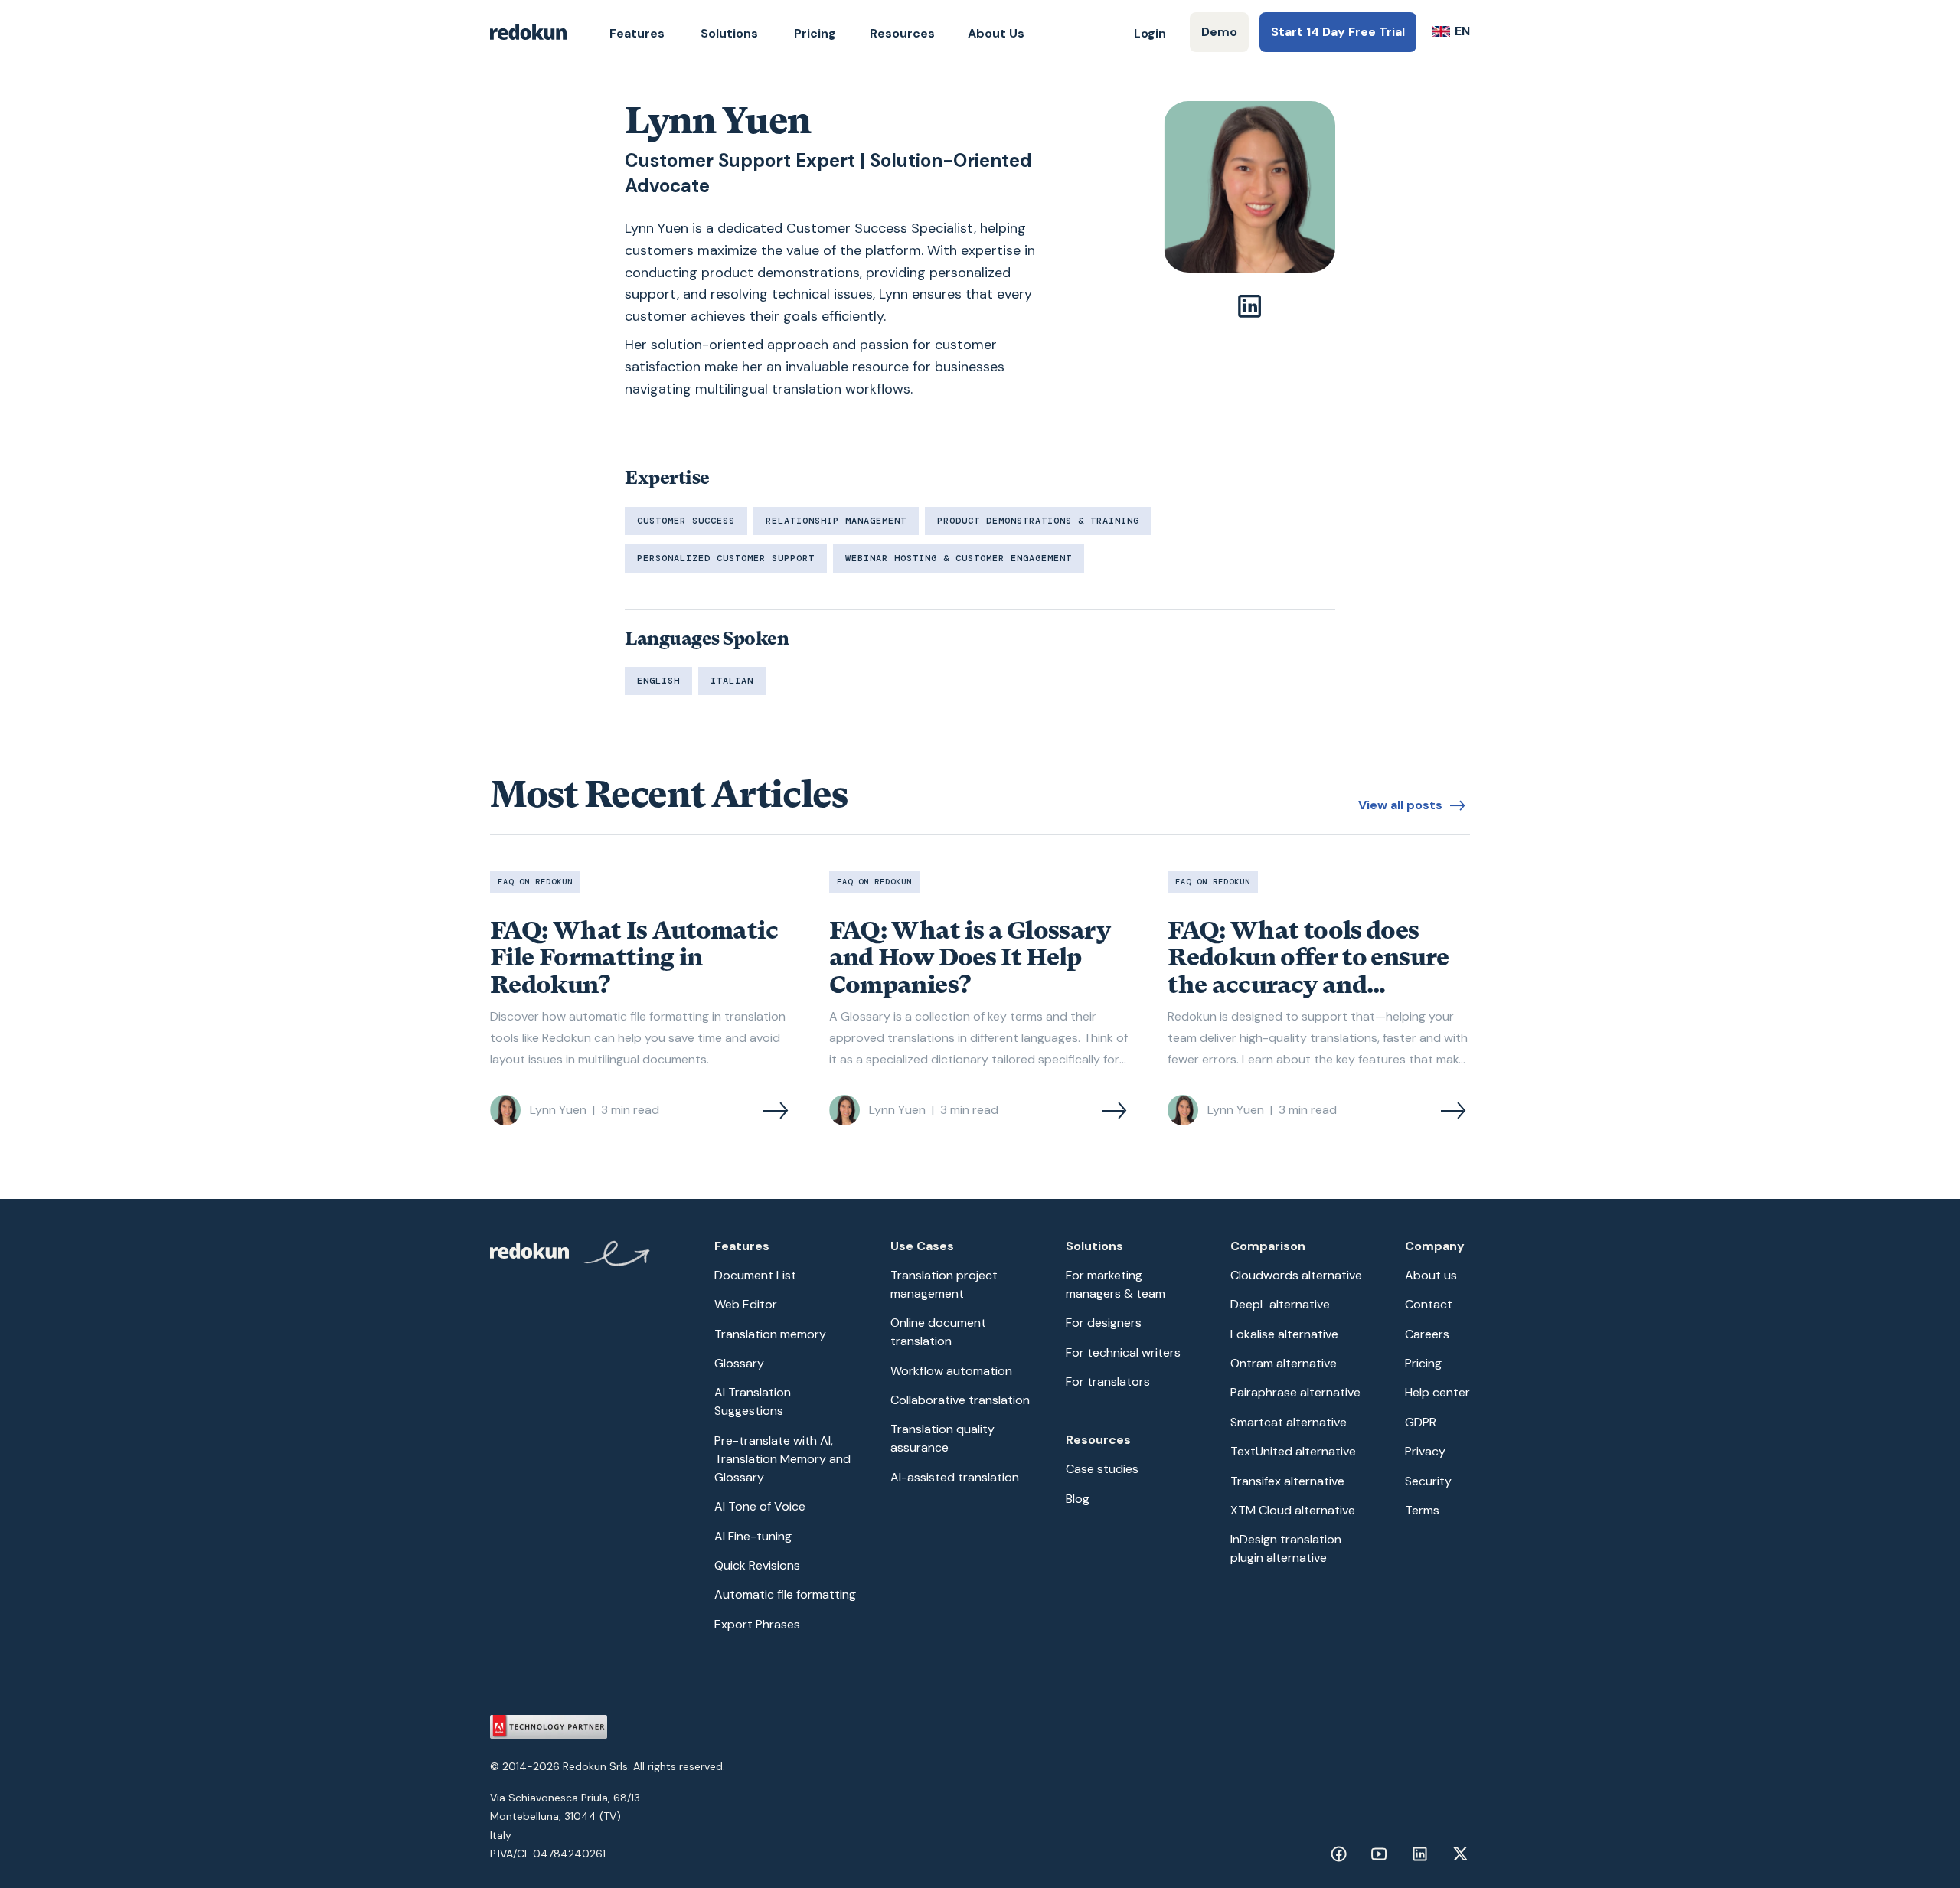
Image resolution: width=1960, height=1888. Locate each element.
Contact (1429, 1304)
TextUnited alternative (1293, 1451)
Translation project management (944, 1284)
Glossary (739, 1363)
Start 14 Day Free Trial (1338, 32)
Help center (1437, 1392)
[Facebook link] (1339, 1854)
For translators (1108, 1382)
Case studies (1102, 1469)
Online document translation (938, 1332)
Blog (1078, 1499)
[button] (637, 34)
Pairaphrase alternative (1295, 1392)
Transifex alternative (1287, 1481)
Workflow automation (951, 1371)
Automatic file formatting (785, 1594)
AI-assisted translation (955, 1477)
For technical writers (1123, 1352)
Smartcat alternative (1289, 1422)
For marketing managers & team (1116, 1284)
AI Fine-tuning (753, 1536)
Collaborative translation (960, 1400)
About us (1431, 1275)
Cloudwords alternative (1296, 1275)
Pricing (815, 33)
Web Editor (746, 1304)
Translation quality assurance (942, 1438)
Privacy (1425, 1451)
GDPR (1421, 1422)
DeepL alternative (1280, 1304)
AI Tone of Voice (760, 1506)
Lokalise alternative (1284, 1334)
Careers (1427, 1334)
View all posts (1400, 805)
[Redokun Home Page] (528, 32)
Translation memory (770, 1334)
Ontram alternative (1284, 1363)
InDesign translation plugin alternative (1286, 1548)
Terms (1422, 1510)
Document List (755, 1275)
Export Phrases (757, 1624)
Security (1428, 1481)
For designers (1104, 1323)
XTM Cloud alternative (1293, 1510)
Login (1150, 33)
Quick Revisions (757, 1565)
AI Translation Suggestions (753, 1401)
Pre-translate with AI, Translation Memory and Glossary (782, 1459)
